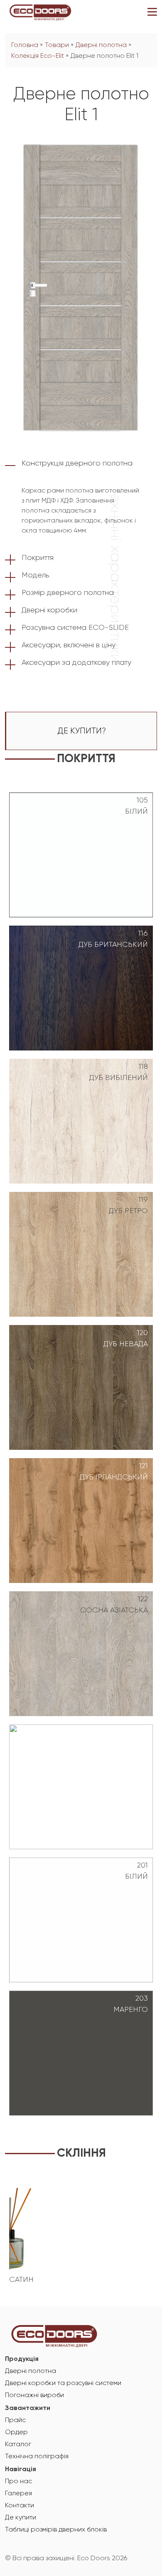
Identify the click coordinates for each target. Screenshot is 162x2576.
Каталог (18, 2445)
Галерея (18, 2494)
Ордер (16, 2432)
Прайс (15, 2420)
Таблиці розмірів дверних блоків (56, 2530)
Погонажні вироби (34, 2395)
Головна (25, 45)
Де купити (21, 2518)
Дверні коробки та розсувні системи (63, 2383)
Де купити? (82, 731)
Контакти (20, 2506)
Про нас (18, 2482)
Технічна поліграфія (37, 2457)
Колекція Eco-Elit (38, 56)
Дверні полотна (101, 45)
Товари (57, 45)
